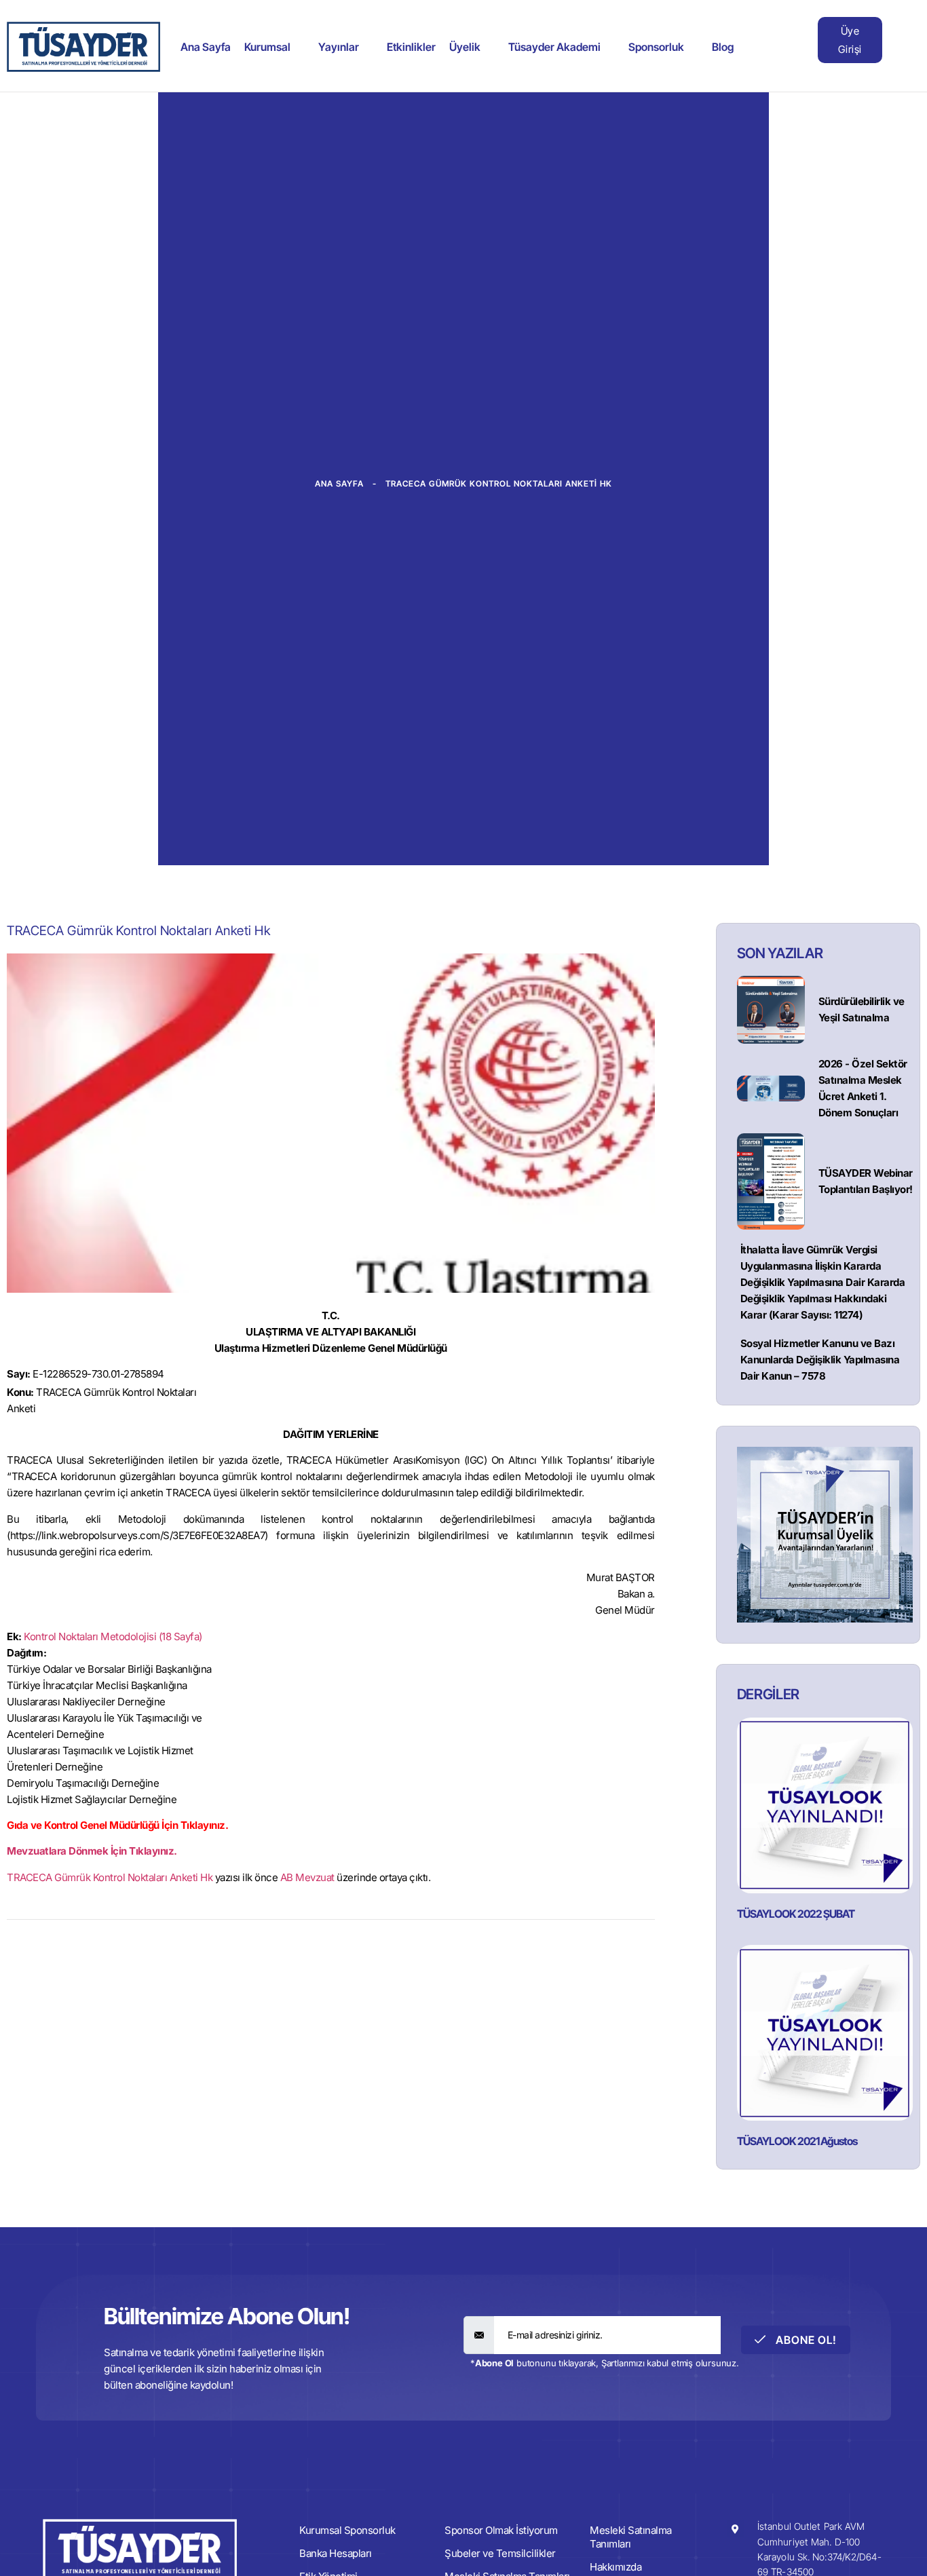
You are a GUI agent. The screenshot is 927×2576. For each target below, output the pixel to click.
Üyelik (465, 47)
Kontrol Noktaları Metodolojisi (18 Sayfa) (113, 1636)
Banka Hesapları (336, 2553)
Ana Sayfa (206, 47)
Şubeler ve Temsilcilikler (500, 2553)
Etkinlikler (411, 47)
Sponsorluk (656, 47)
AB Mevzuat (307, 1877)
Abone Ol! (805, 2340)
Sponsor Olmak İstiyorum (501, 2530)
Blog (723, 47)
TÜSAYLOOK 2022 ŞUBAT (796, 1914)
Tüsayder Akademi (554, 47)
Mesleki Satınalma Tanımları (631, 2537)
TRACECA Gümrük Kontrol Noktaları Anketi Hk (110, 1877)
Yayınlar (339, 47)
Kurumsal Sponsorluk (347, 2530)
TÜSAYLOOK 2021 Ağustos (797, 2141)
